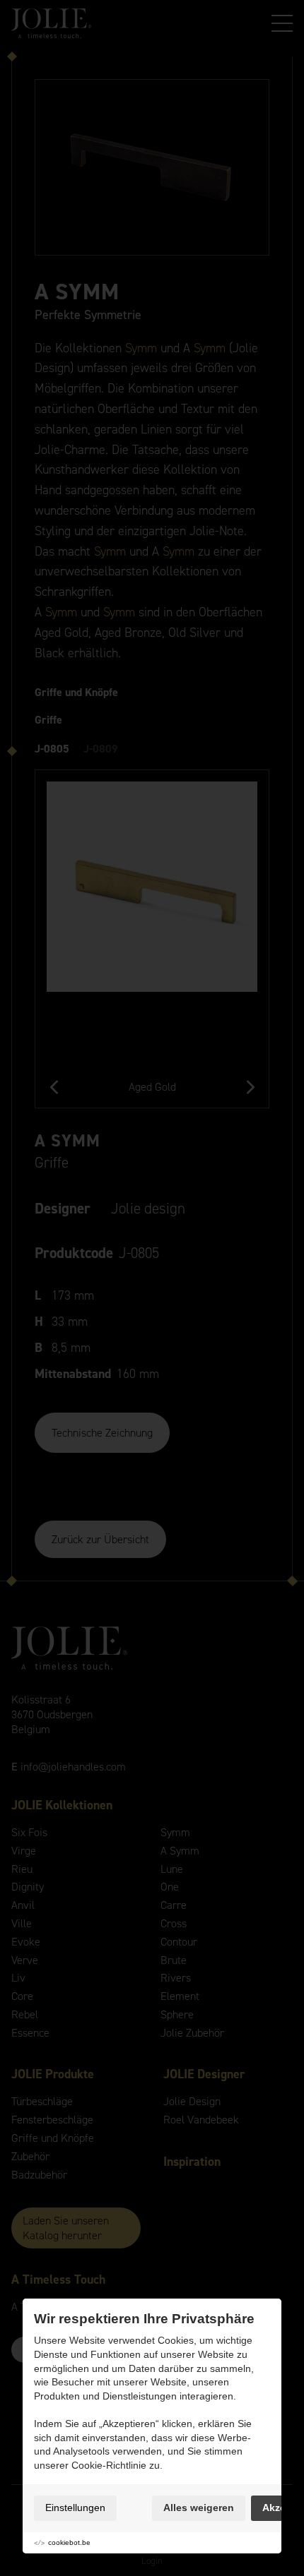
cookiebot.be (69, 2542)
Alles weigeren (199, 2508)
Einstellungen (75, 2508)
